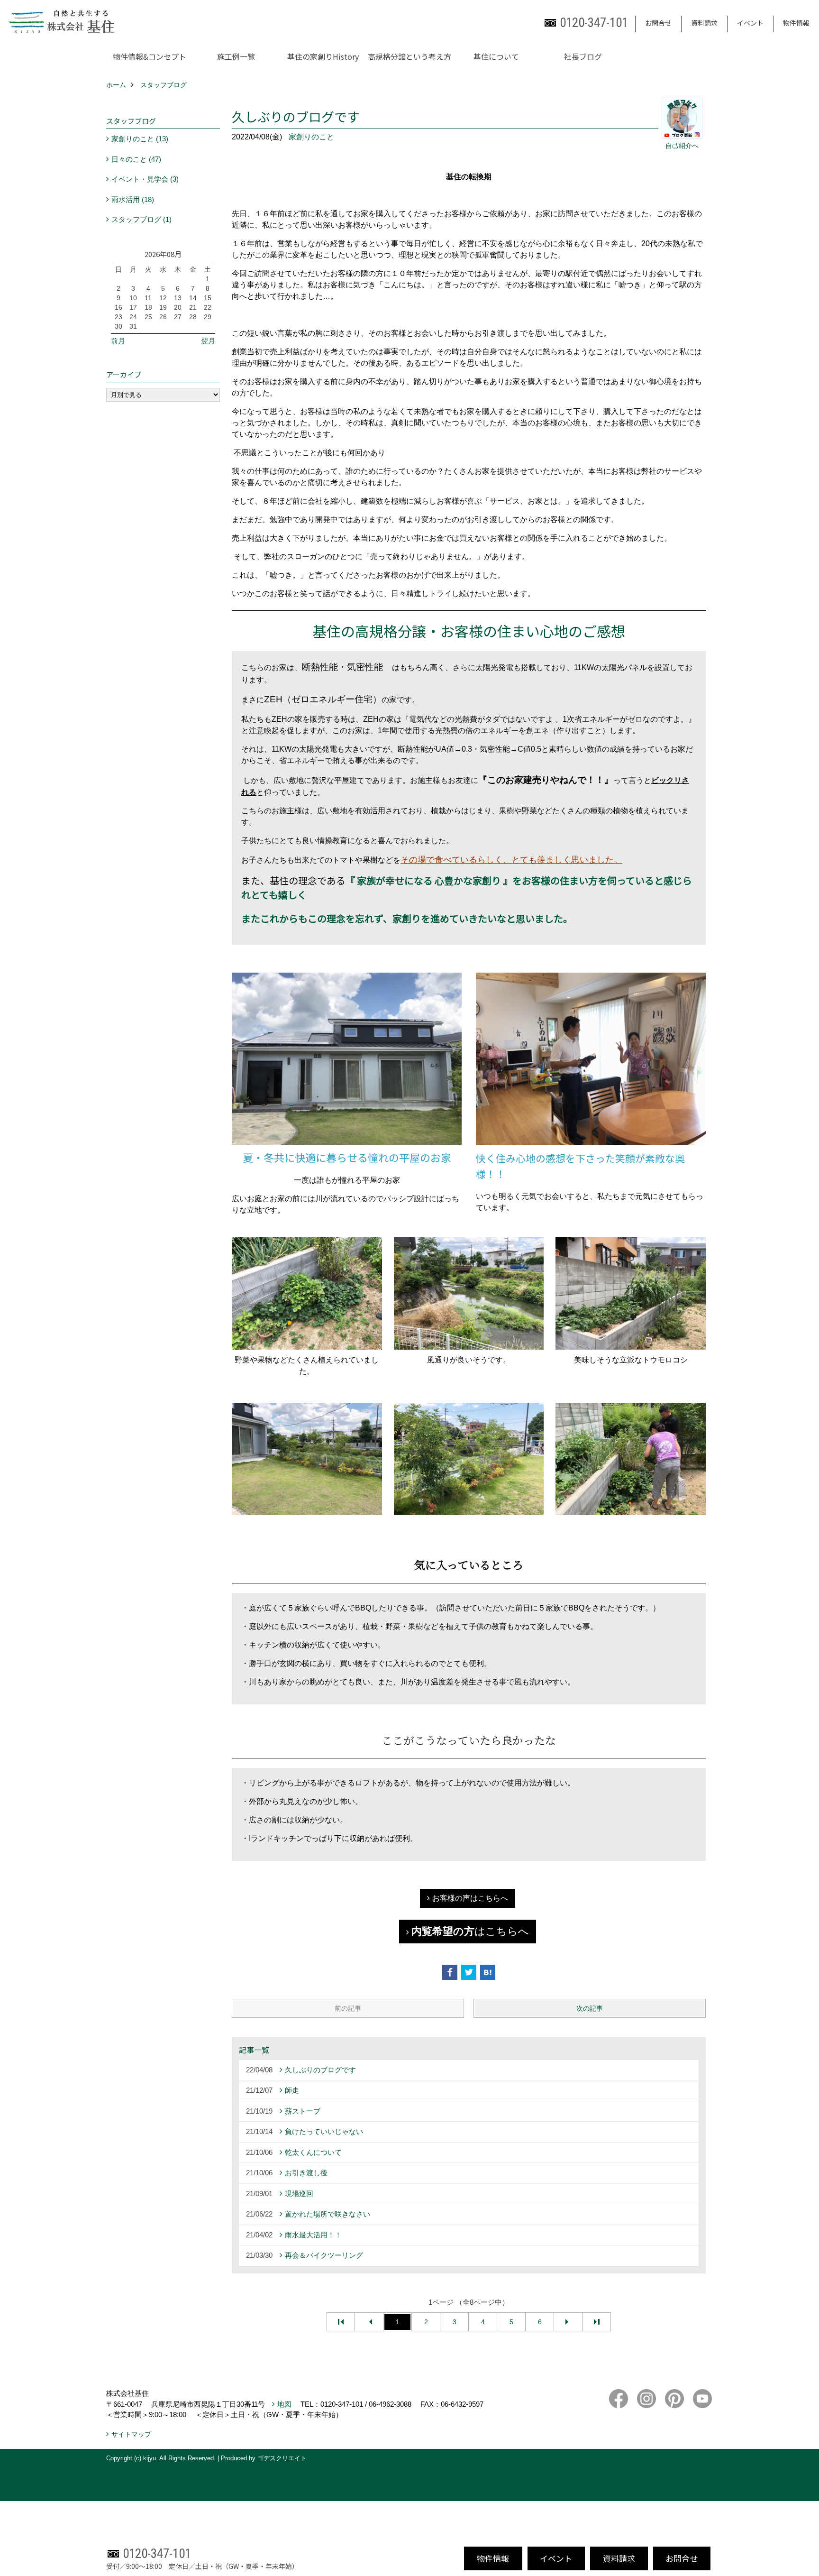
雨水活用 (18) (133, 199)
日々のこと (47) (136, 159)
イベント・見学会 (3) (145, 179)
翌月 (208, 341)
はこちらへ (470, 1931)
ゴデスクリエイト (282, 2458)
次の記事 (590, 2008)
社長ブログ (583, 56)
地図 (284, 2404)
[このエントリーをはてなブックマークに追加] (488, 1972)
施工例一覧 (236, 56)
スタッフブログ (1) (141, 219)
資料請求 (704, 23)
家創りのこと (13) (140, 139)
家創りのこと (311, 137)
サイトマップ (131, 2434)
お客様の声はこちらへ (470, 1898)
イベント (750, 23)
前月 (118, 341)
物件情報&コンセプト (150, 56)
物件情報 (796, 23)
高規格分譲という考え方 (409, 56)
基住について (496, 56)
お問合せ (658, 23)
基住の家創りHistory (323, 56)
